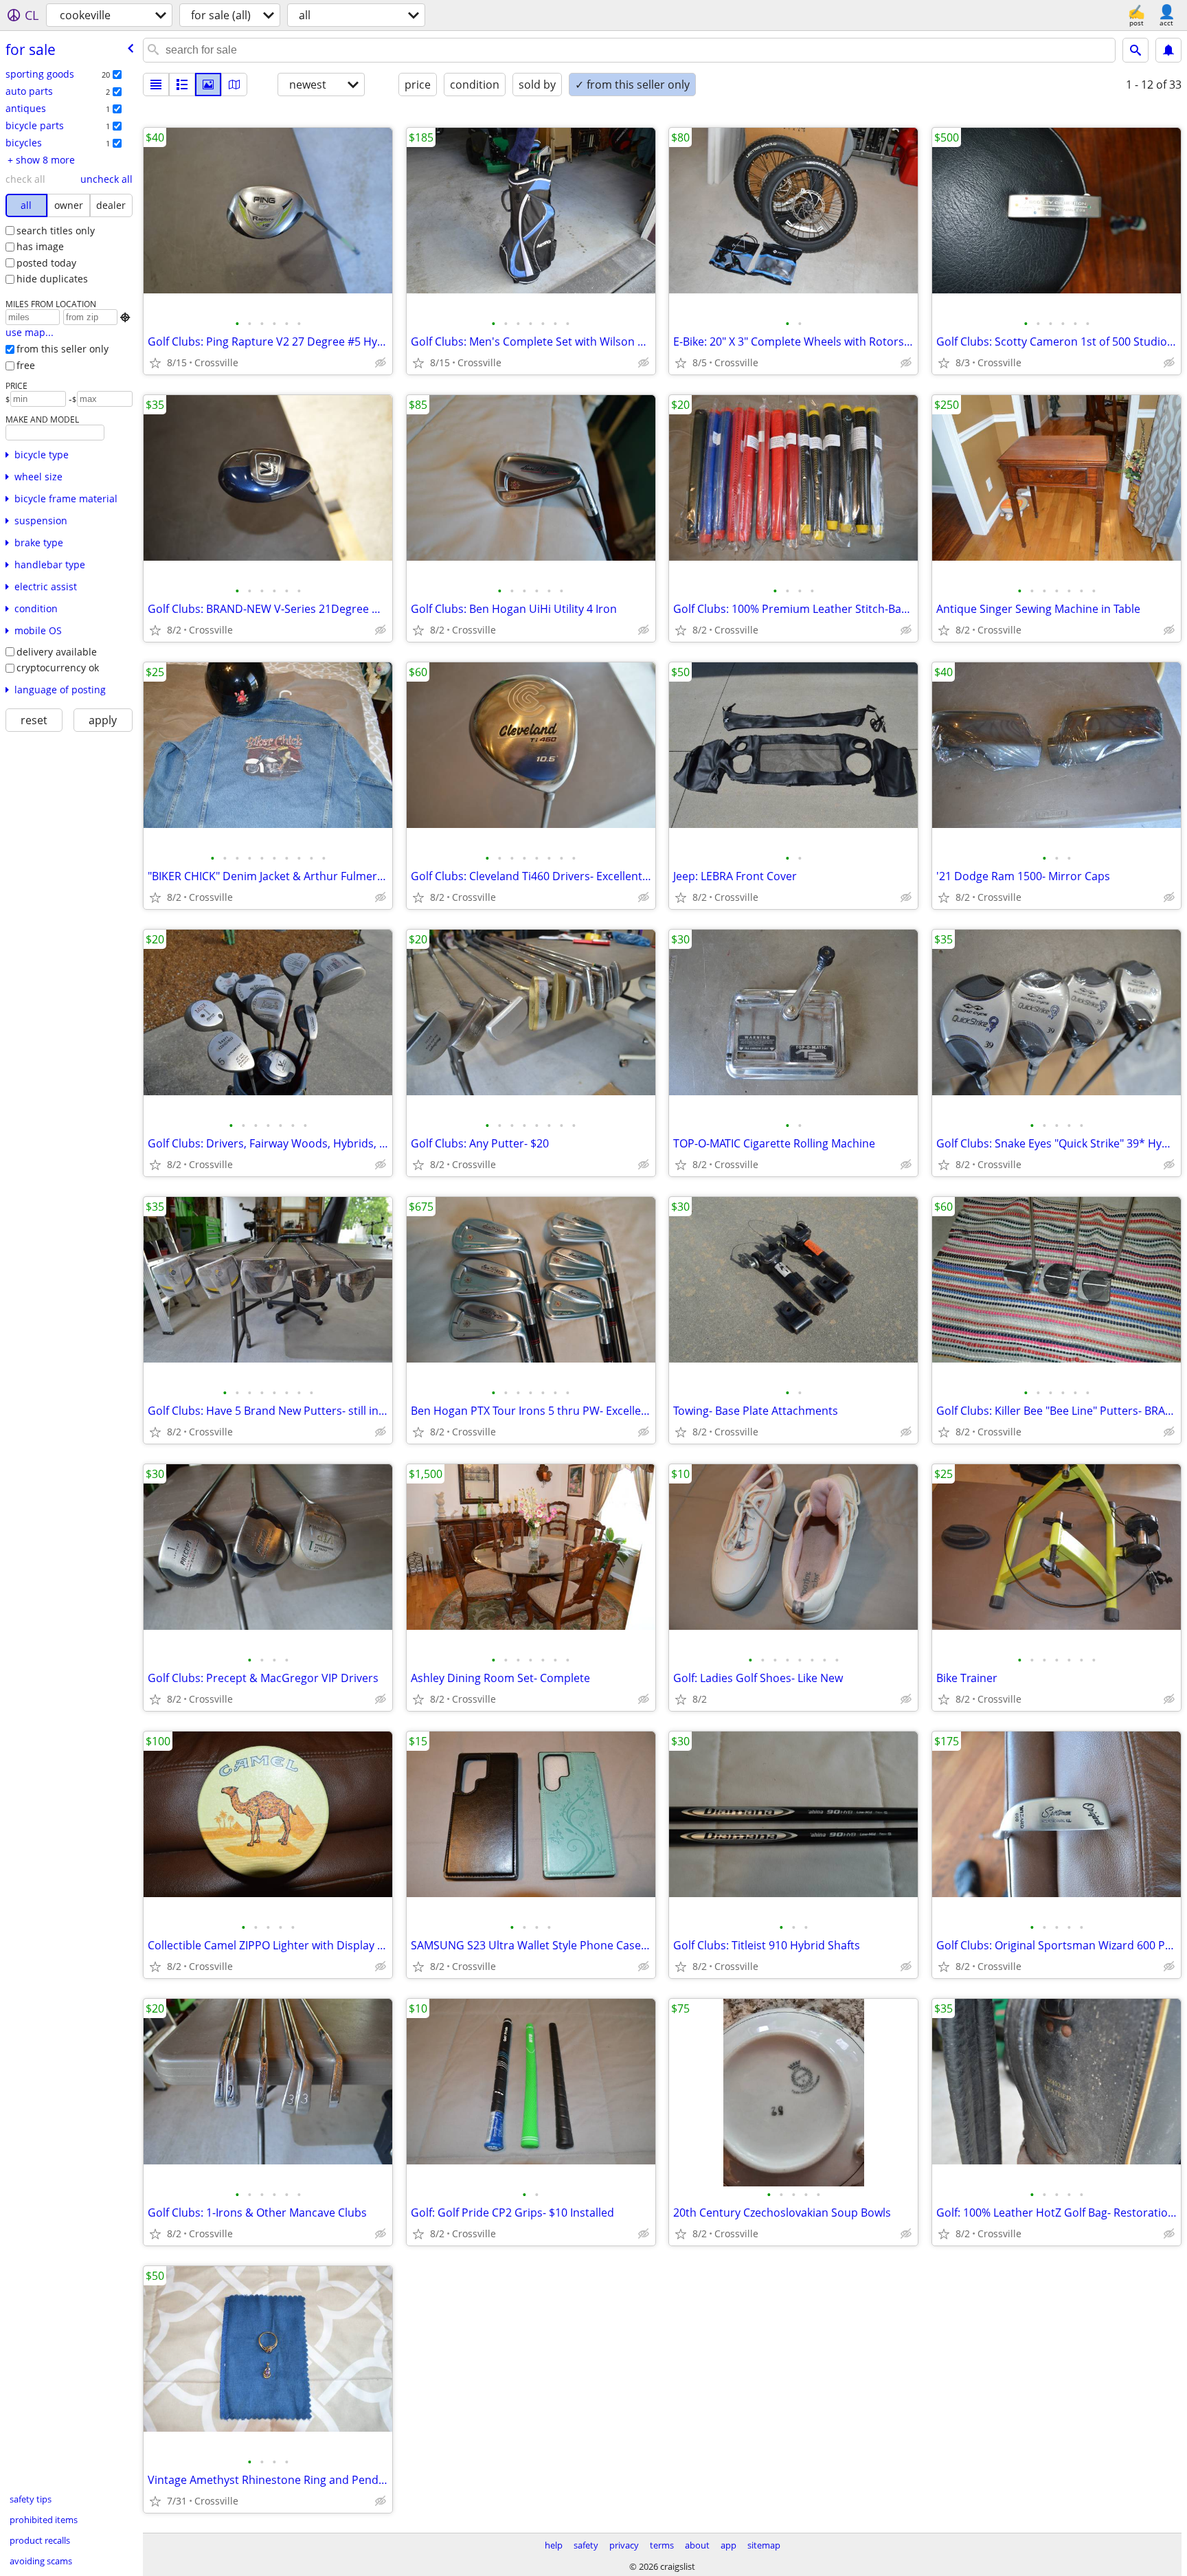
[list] (156, 85)
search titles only (56, 231)
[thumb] (182, 85)
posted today (46, 263)
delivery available (57, 652)
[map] (234, 85)
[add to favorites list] (155, 363)
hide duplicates (52, 279)
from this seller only (63, 349)
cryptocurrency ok (58, 668)
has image (40, 246)
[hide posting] (381, 363)
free (26, 365)
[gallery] (208, 85)
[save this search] (1168, 50)
